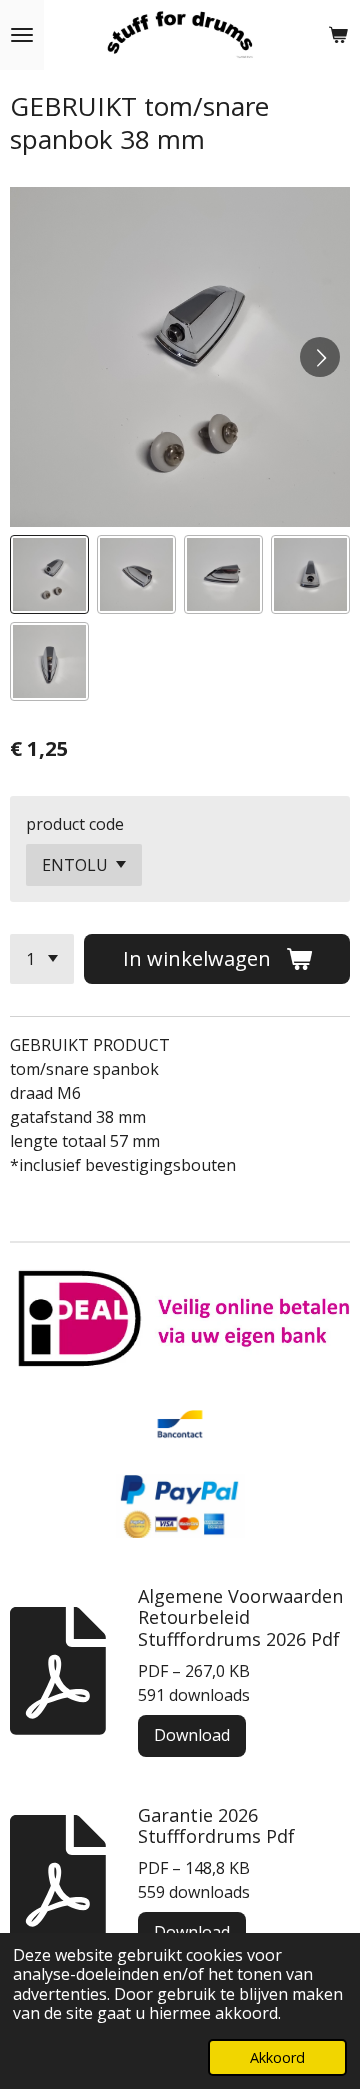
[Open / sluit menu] (22, 35)
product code (75, 824)
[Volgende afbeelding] (320, 357)
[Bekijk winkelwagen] (338, 35)
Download (192, 1735)
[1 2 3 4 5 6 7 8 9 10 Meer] (42, 959)
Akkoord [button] (277, 2057)
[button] (49, 574)
